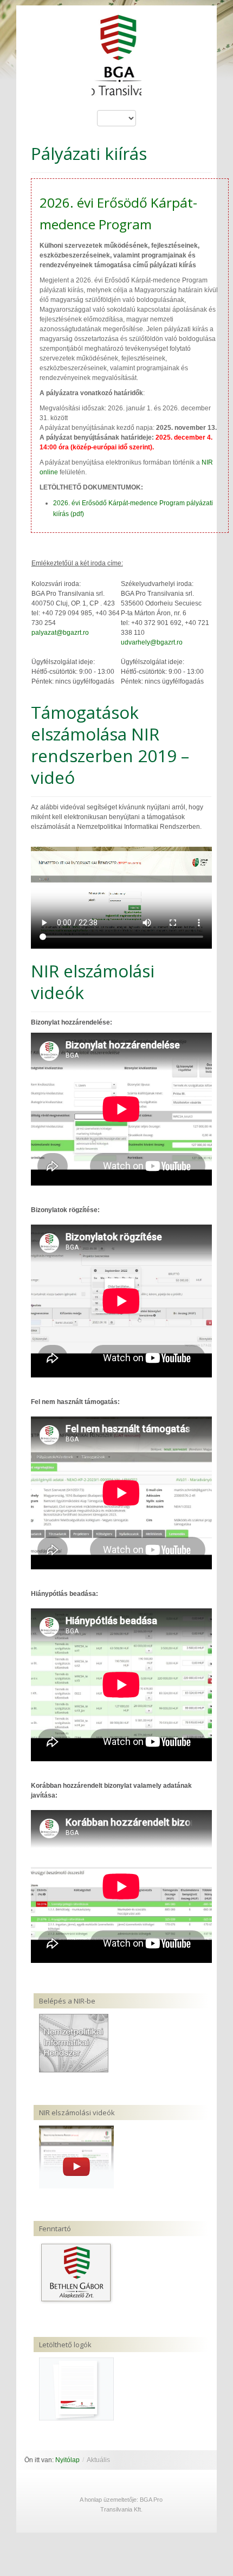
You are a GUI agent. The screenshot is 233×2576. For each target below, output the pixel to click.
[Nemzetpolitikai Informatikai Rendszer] (74, 2043)
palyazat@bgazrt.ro (60, 633)
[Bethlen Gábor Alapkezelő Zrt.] (76, 2272)
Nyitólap (67, 2460)
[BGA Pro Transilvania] (117, 60)
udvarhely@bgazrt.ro (152, 642)
